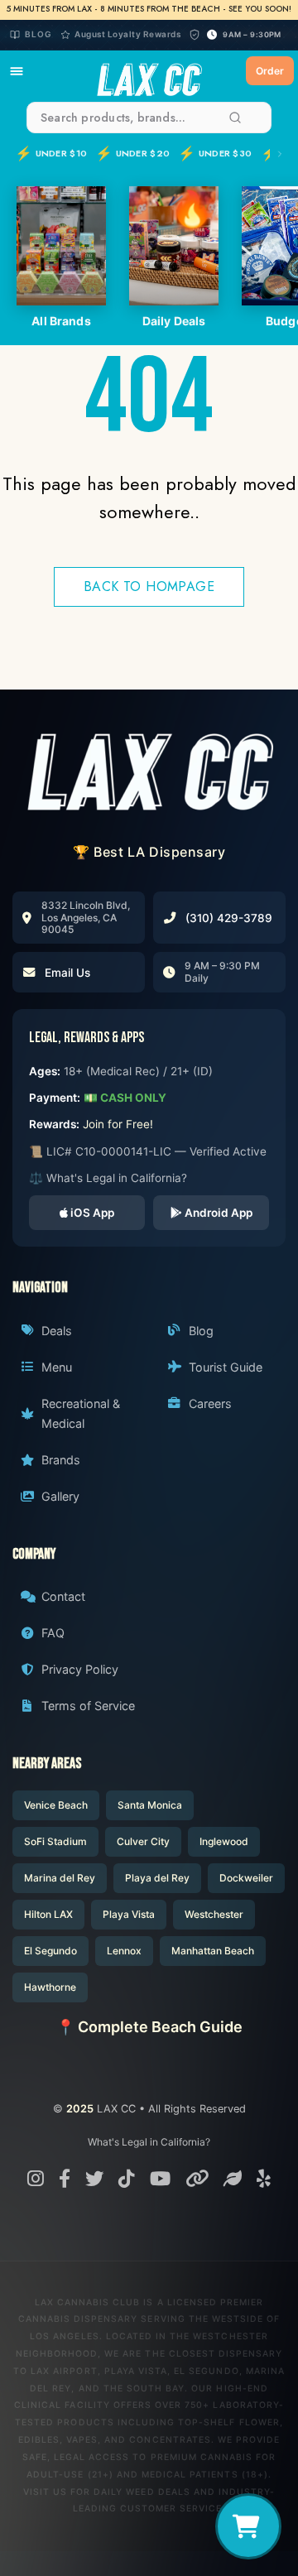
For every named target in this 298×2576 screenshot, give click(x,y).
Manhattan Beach (213, 1951)
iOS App (91, 1213)
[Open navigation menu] (17, 71)
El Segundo (50, 1951)
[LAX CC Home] (149, 771)
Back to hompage (149, 586)
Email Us (67, 973)
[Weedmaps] (233, 2178)
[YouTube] (160, 2178)
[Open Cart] (248, 2526)
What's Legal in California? (149, 2142)
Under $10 (51, 153)
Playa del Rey (157, 1878)
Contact (63, 1596)
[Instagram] (36, 2178)
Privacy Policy (80, 1669)
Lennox (124, 1951)
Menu (57, 1367)
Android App (217, 1213)
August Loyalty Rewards (127, 34)
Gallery (60, 1496)
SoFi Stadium (55, 1841)
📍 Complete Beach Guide (149, 2027)
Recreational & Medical (81, 1413)
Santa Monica (150, 1805)
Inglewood (224, 1841)
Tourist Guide (226, 1367)
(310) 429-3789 (229, 918)
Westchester (214, 1914)
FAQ (53, 1633)
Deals (57, 1331)
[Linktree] (197, 2178)
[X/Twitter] (94, 2178)
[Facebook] (65, 2178)
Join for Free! (118, 1124)
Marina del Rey (60, 1878)
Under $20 (132, 153)
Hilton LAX (48, 1914)
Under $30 (215, 153)
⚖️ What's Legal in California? (108, 1178)
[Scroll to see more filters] (277, 154)
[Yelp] (264, 2178)
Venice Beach (56, 1805)
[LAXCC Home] (149, 71)
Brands (61, 1460)
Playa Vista (129, 1914)
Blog (38, 34)
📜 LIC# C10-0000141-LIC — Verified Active (148, 1151)
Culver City (143, 1841)
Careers (210, 1403)
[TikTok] (127, 2178)
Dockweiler (246, 1878)
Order (270, 71)
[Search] (235, 118)
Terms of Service (88, 1706)
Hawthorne (50, 1987)
